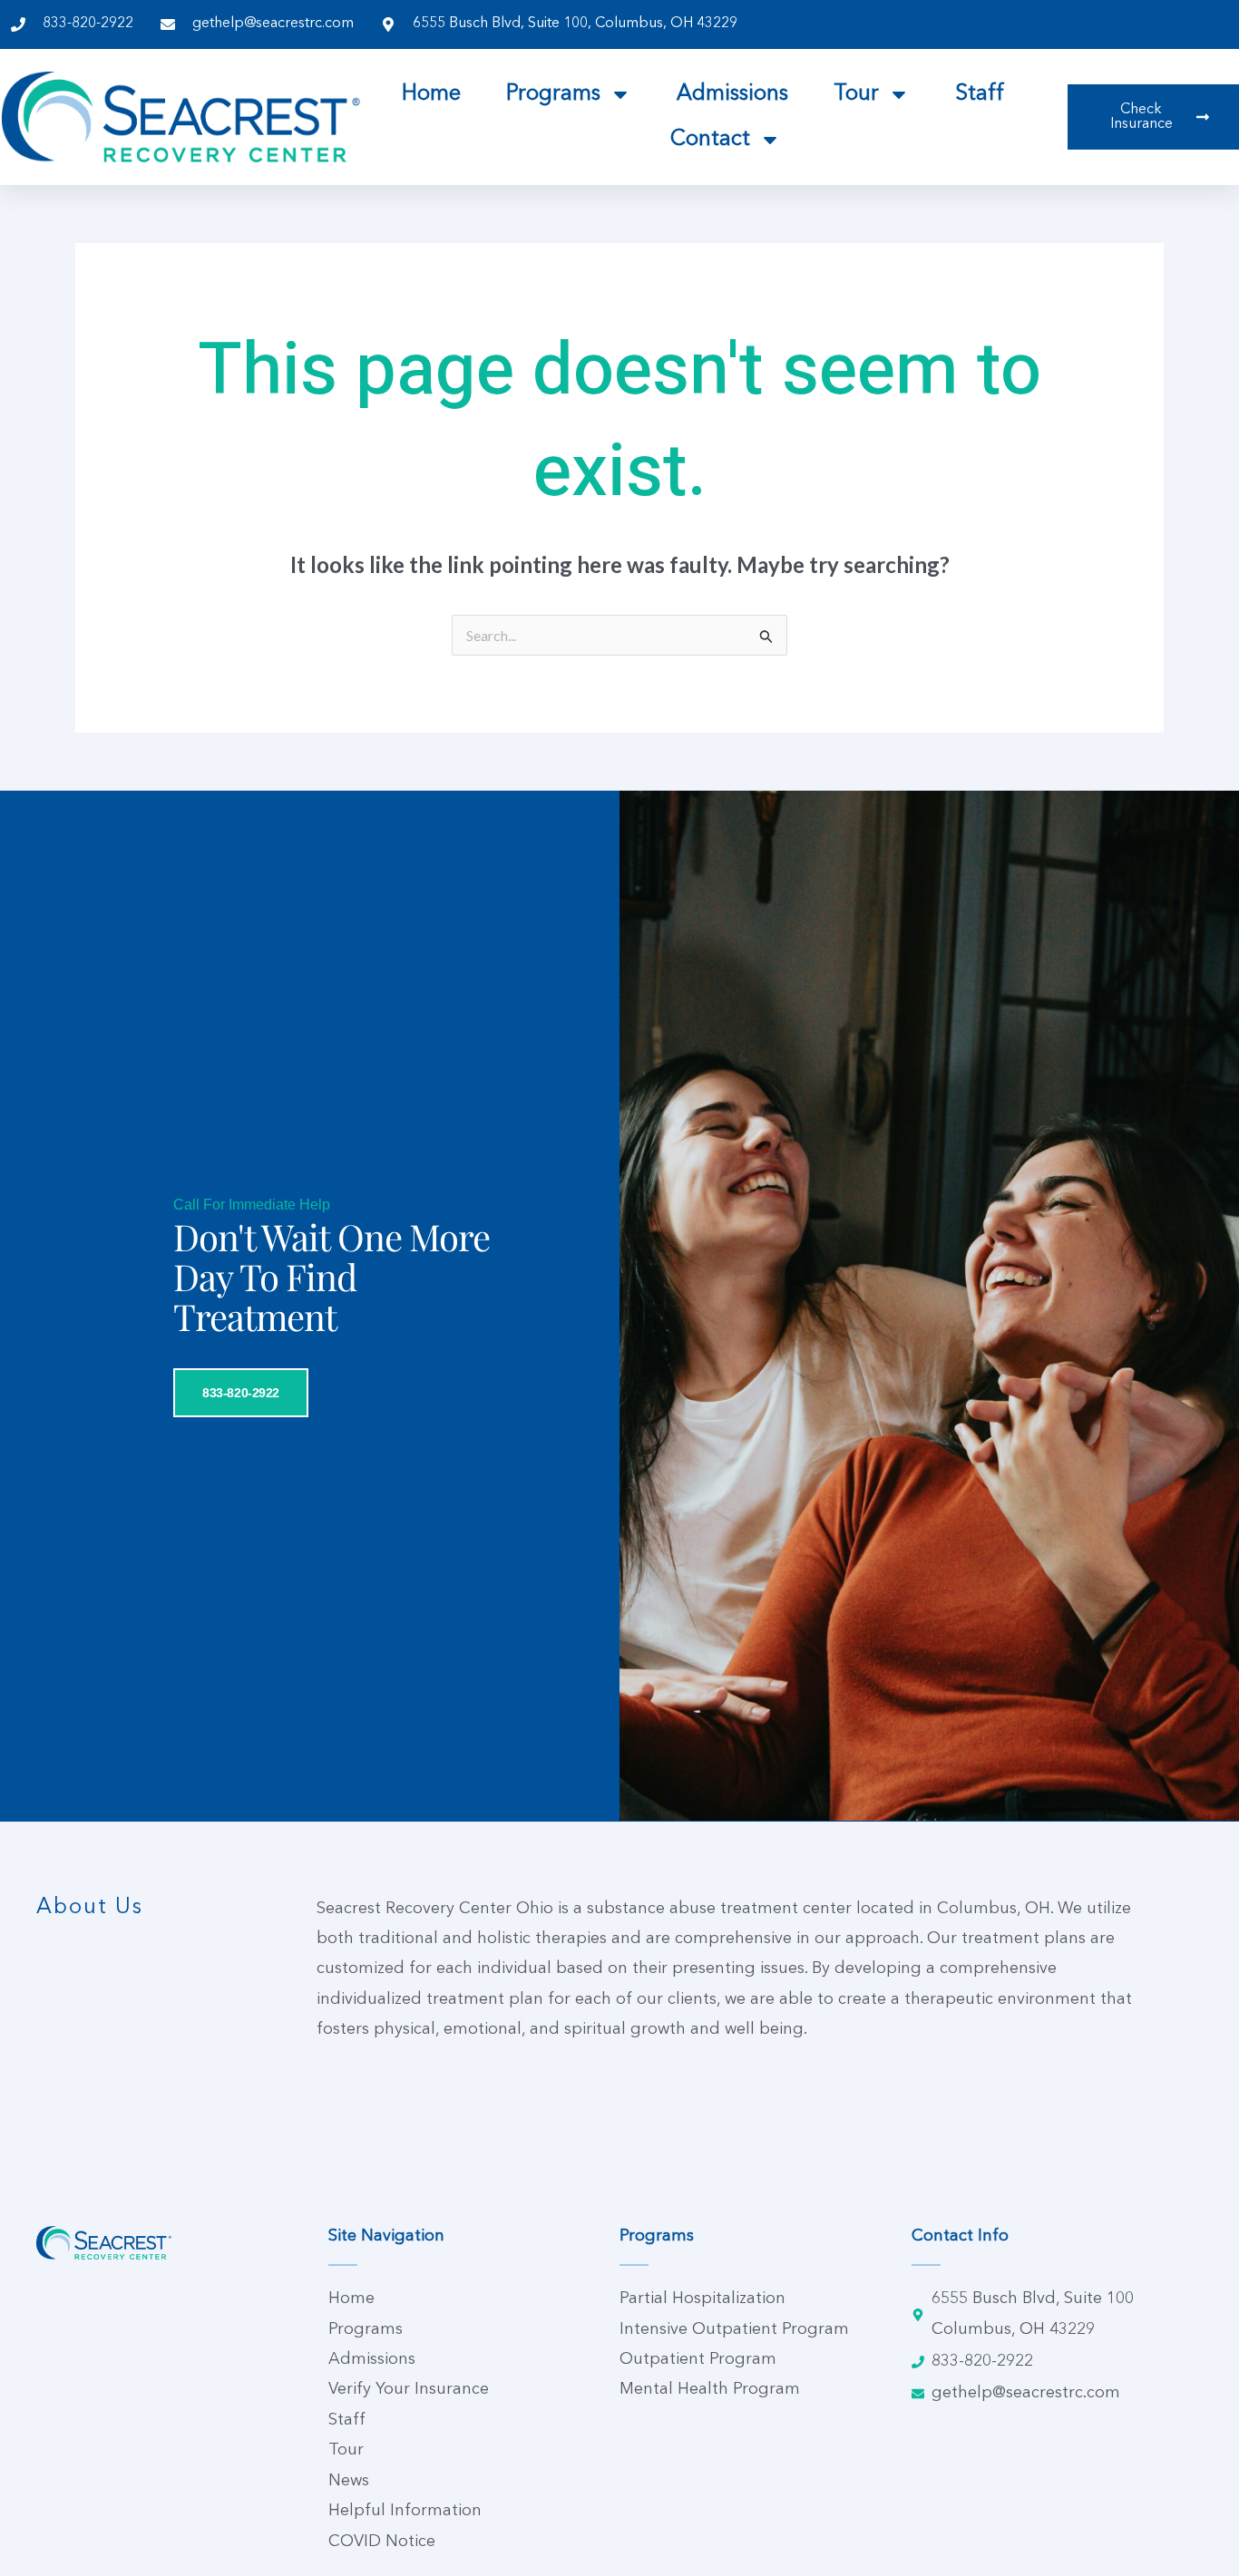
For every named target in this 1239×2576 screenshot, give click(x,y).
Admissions (732, 94)
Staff (980, 94)
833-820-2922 (241, 1393)
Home (431, 94)
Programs (553, 94)
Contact (710, 140)
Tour (856, 94)
